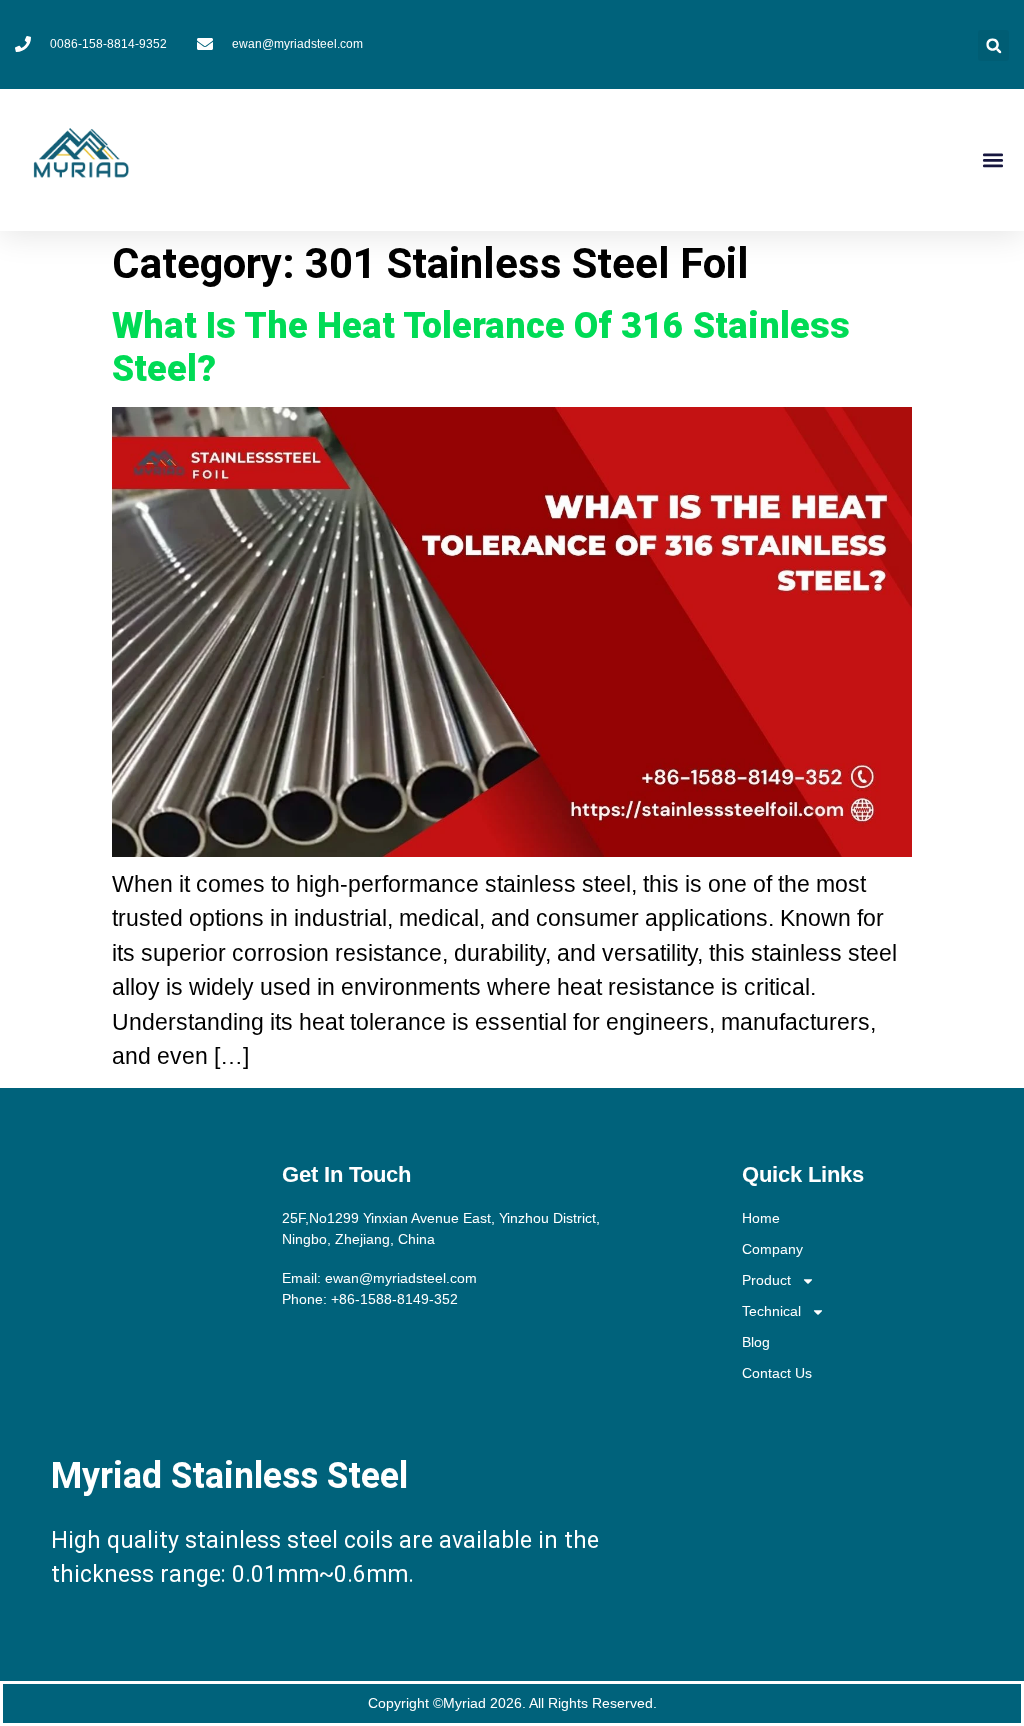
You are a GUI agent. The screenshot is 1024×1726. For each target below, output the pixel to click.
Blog (756, 1342)
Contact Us (777, 1373)
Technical (771, 1311)
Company (772, 1249)
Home (761, 1218)
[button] (993, 45)
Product (766, 1280)
